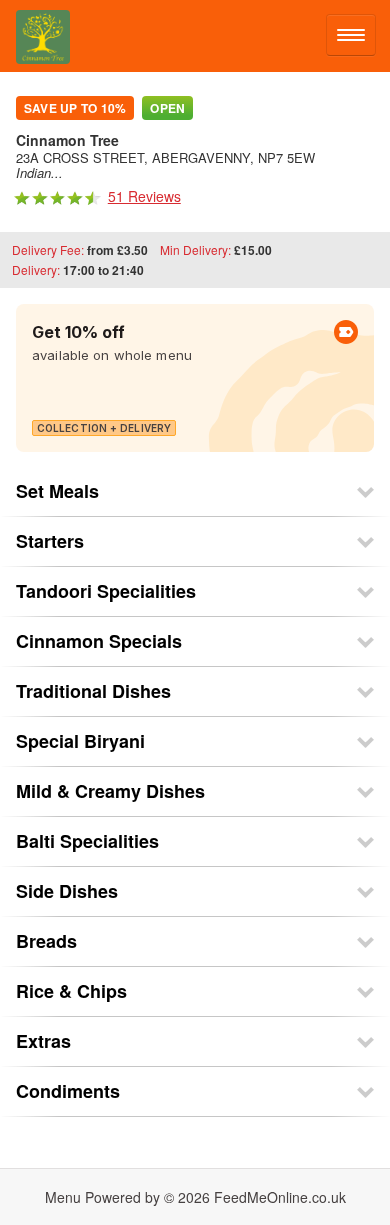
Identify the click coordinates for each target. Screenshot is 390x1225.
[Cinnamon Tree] (35, 36)
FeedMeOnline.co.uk (280, 1197)
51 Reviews (144, 196)
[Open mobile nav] (351, 35)
